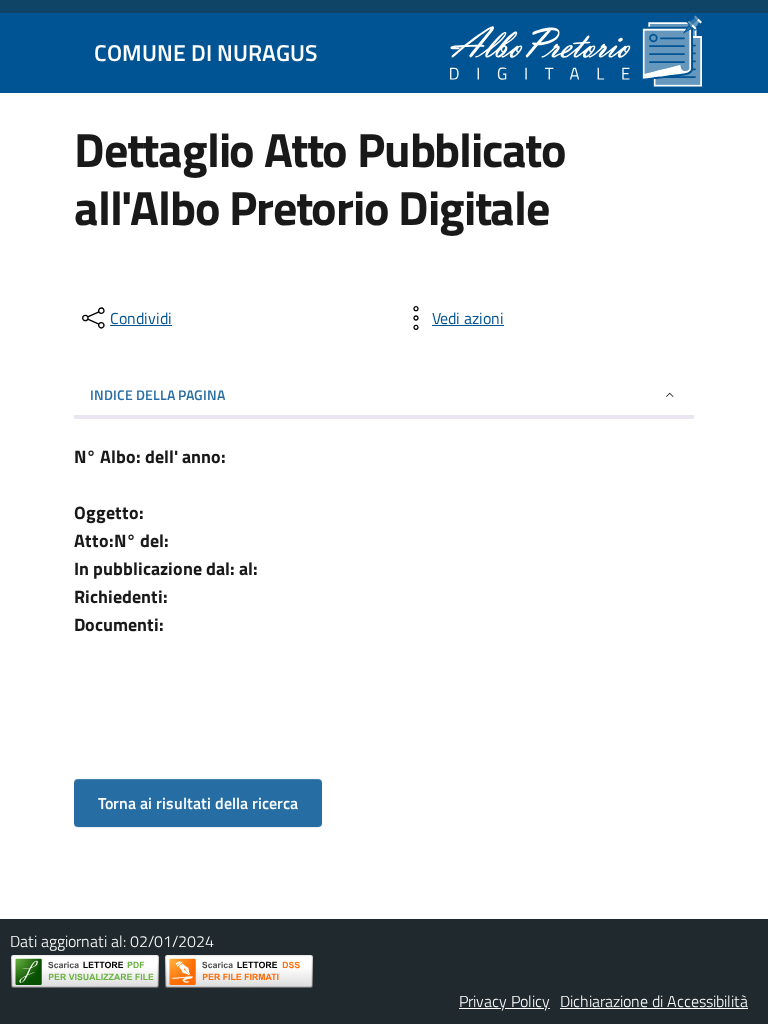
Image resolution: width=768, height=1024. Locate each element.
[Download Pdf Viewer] (85, 971)
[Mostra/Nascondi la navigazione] (24, 51)
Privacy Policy (504, 1001)
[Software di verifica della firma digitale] (239, 971)
